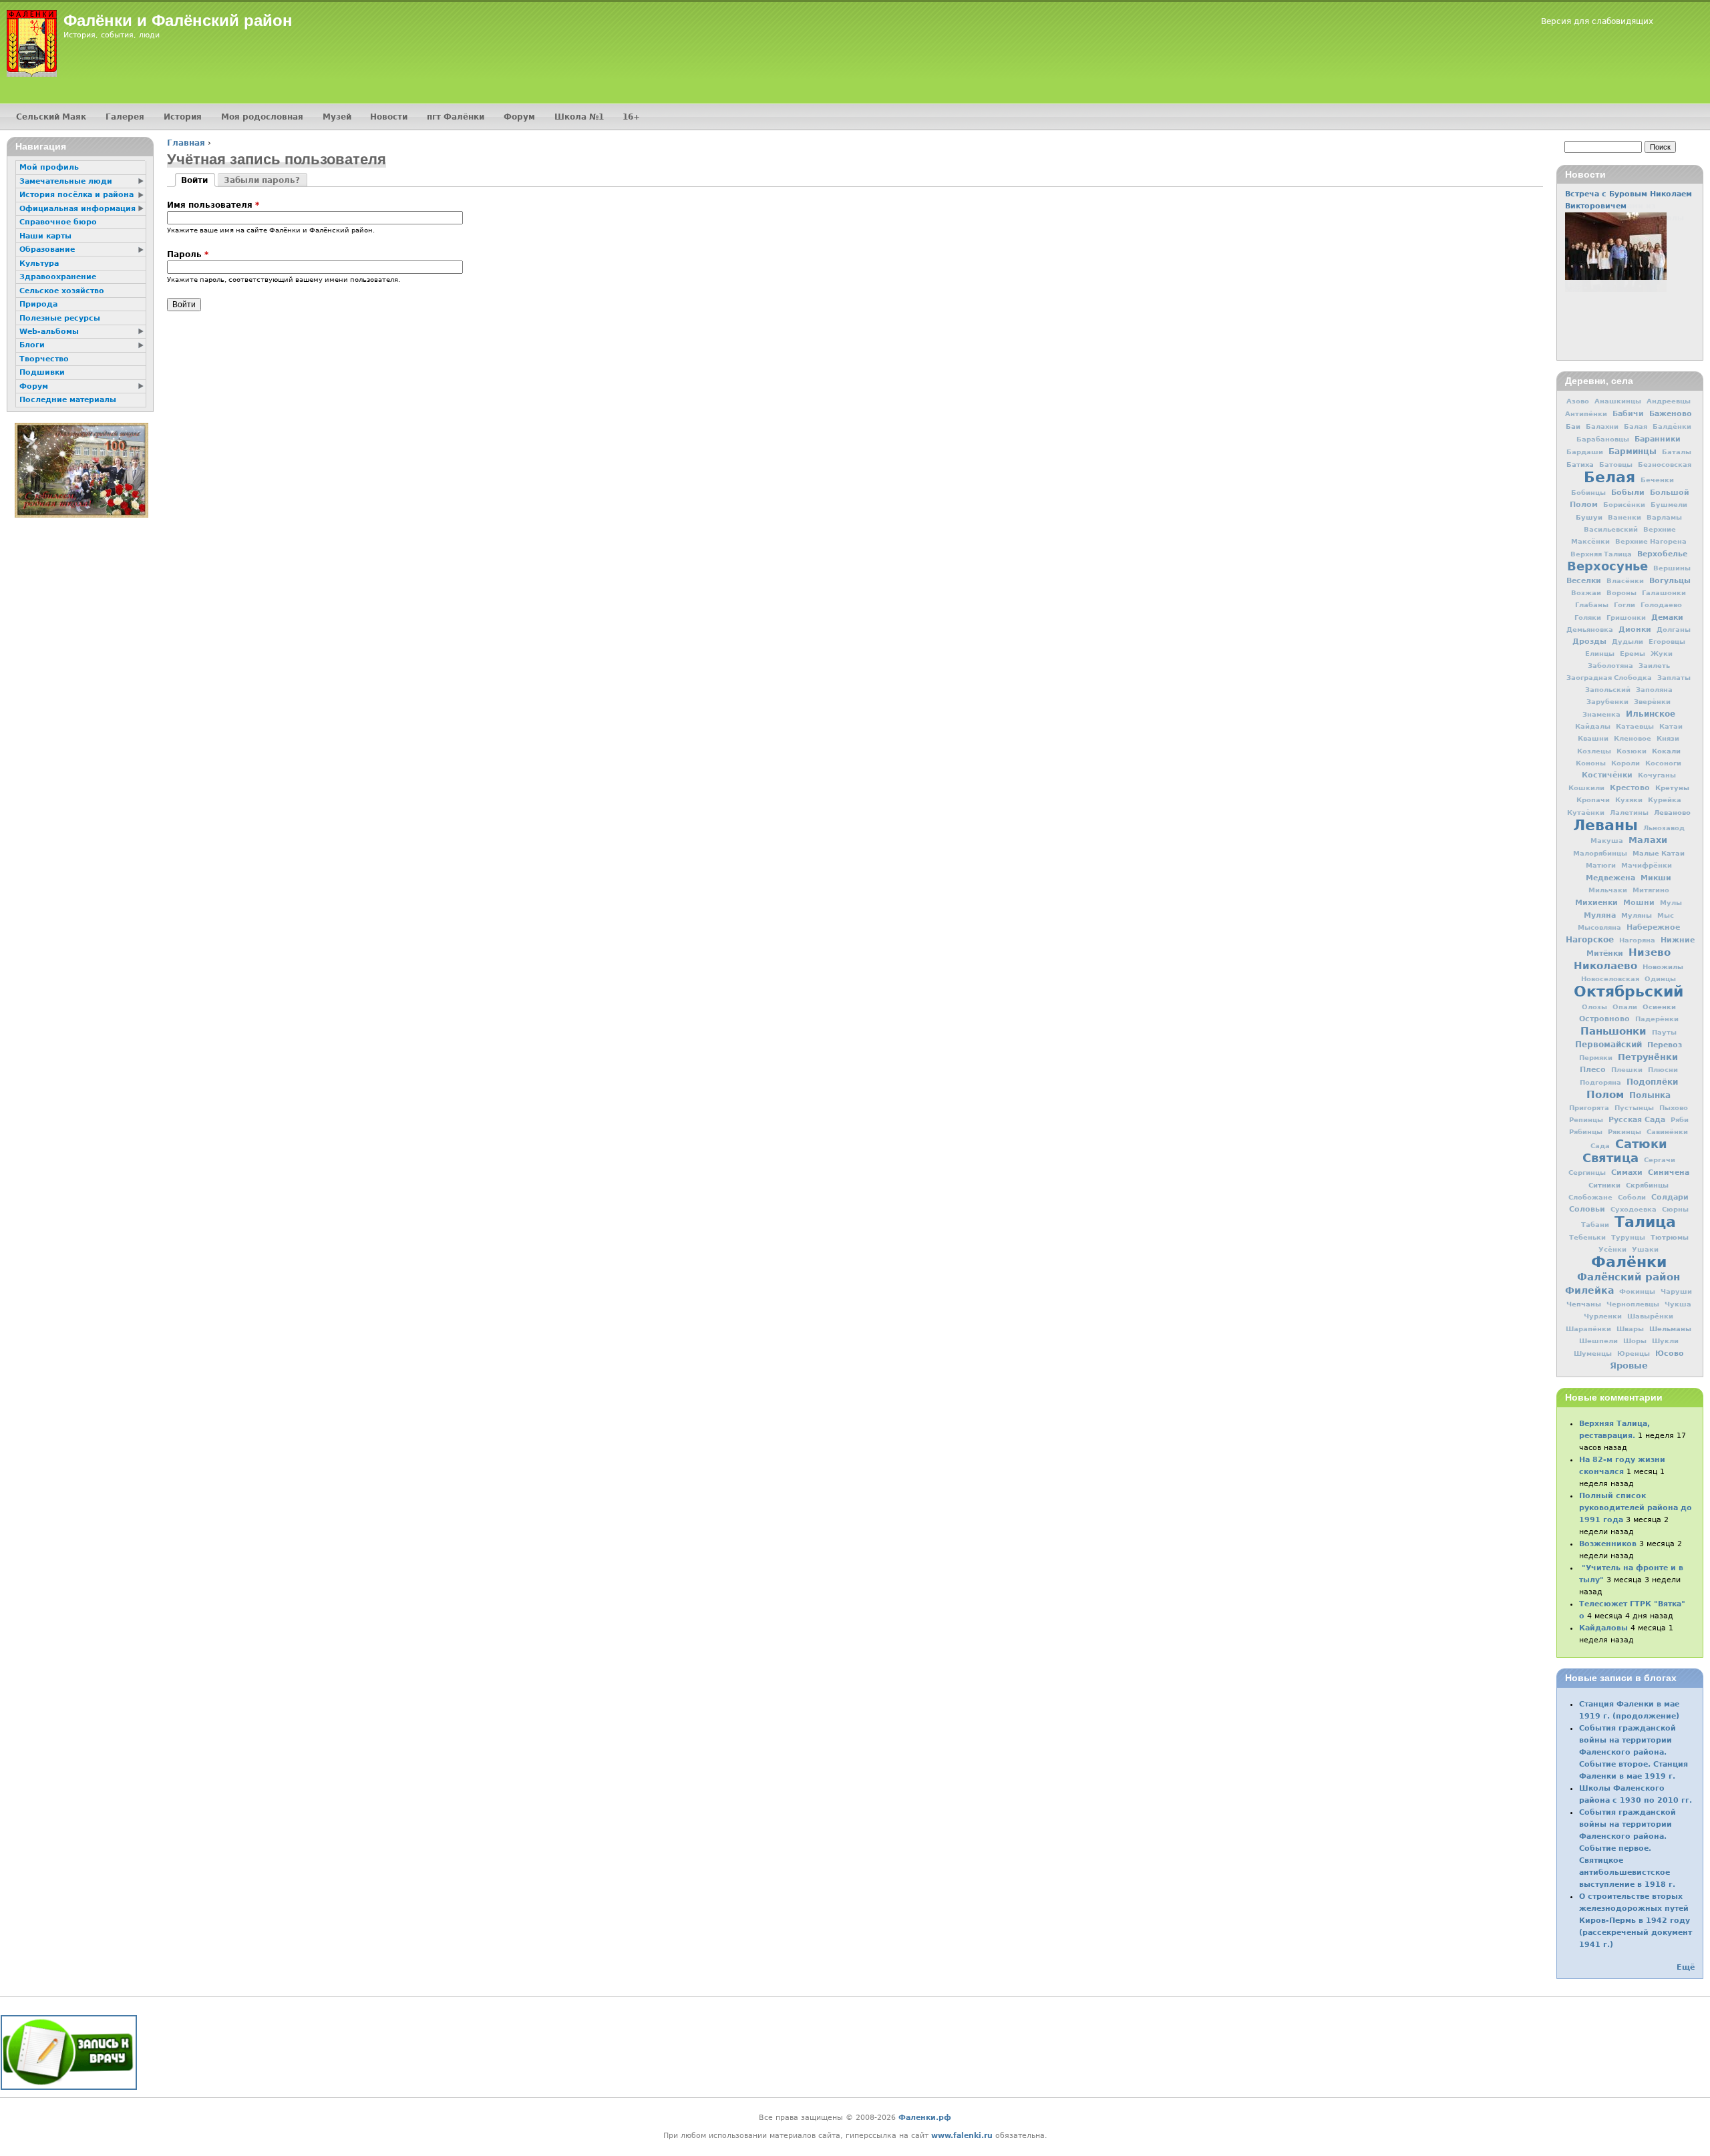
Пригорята (1589, 1108)
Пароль (188, 254)
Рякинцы (1624, 1132)
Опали (1625, 1007)
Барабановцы (1603, 439)
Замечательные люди (66, 181)
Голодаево (1661, 605)
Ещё (1686, 1967)
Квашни (1593, 738)
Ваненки (1624, 517)
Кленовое (1633, 738)
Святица (1610, 1158)
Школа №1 (579, 117)
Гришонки (1626, 617)
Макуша (1607, 841)
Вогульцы (1670, 580)
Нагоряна (1637, 940)
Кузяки (1629, 800)
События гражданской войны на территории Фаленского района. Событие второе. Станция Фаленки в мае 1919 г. (1634, 1752)
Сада (1600, 1146)
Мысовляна (1599, 927)
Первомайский (1608, 1045)
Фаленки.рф (925, 2118)
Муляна (1600, 915)
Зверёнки (1652, 702)
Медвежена (1610, 878)
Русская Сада (1637, 1120)
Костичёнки (1607, 775)
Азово (1578, 401)
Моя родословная (262, 117)
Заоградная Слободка (1609, 678)
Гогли (1624, 605)
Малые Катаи (1659, 853)
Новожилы (1663, 966)
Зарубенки (1607, 702)
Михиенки (1596, 902)
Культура (39, 263)
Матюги (1601, 865)
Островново (1604, 1019)
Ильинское (1651, 714)
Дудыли (1628, 642)
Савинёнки (1667, 1132)
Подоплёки (1652, 1082)
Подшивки (42, 372)
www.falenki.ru (962, 2136)
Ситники (1604, 1185)
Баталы (1677, 452)
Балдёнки (1672, 426)
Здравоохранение (58, 277)
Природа (38, 304)
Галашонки (1664, 593)
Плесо (1593, 1070)
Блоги (32, 345)
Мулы (1671, 903)
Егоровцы (1667, 642)
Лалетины (1629, 813)
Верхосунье (1607, 566)
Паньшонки (1613, 1031)
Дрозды (1589, 642)
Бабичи (1628, 414)
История (183, 117)
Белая (1609, 477)
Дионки (1635, 630)
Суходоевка (1634, 1209)
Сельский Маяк (51, 117)
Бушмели (1669, 505)
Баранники (1658, 439)
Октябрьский (1629, 991)
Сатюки (1641, 1144)
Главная (186, 143)
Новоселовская (1610, 979)
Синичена (1669, 1172)
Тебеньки (1587, 1237)
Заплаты (1674, 678)
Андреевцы (1669, 401)
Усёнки (1612, 1249)
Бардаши (1585, 452)
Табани (1595, 1225)
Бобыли (1628, 492)
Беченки (1657, 480)
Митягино (1651, 890)
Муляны (1637, 915)
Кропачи (1593, 800)
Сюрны (1675, 1209)
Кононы (1591, 763)
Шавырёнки (1650, 1316)
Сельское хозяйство (62, 291)
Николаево (1605, 966)
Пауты (1664, 1032)
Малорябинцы (1600, 853)
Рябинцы (1586, 1132)
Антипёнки (1586, 414)
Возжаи (1586, 593)
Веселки (1584, 581)
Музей (337, 117)
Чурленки (1603, 1316)
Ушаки (1645, 1249)
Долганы (1674, 630)
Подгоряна (1600, 1082)
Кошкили (1586, 788)
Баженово (1671, 413)
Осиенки (1659, 1007)
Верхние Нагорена (1651, 541)
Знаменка (1601, 714)
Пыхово (1674, 1108)
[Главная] (32, 43)
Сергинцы (1587, 1173)
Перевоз (1665, 1045)
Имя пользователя (213, 205)
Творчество (44, 359)
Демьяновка (1590, 630)
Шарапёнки (1588, 1329)
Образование (47, 249)
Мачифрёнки (1647, 865)
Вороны (1621, 593)
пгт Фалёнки (456, 117)
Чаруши (1676, 1291)
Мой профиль (49, 167)
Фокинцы (1637, 1291)
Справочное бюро (58, 222)
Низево (1650, 952)
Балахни (1602, 426)
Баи (1573, 426)
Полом (1605, 1095)
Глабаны (1592, 605)
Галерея (125, 117)
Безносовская (1665, 465)
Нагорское (1590, 940)
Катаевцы (1635, 726)
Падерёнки (1657, 1019)
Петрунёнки (1648, 1057)
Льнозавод (1664, 828)
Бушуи (1589, 517)
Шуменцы (1593, 1354)
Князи (1668, 738)
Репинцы (1586, 1120)
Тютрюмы (1670, 1237)
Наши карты (45, 236)
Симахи (1627, 1172)
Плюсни (1663, 1070)
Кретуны (1672, 787)
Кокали (1666, 751)
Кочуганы (1657, 775)
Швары (1630, 1329)
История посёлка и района (76, 195)
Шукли (1665, 1341)
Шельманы (1670, 1328)
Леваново (1672, 812)
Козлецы (1594, 751)
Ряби (1680, 1120)
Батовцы (1616, 465)
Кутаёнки (1586, 813)
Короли (1626, 763)
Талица (1645, 1222)
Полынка (1650, 1095)
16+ (631, 117)
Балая (1636, 426)
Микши (1656, 878)
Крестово (1630, 788)
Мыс (1666, 915)
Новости (389, 117)
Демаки (1667, 617)
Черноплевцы (1633, 1304)
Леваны (1605, 825)
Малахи (1648, 840)
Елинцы (1600, 654)
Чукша (1678, 1304)
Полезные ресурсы (60, 318)
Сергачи (1660, 1160)
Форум (519, 117)
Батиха (1580, 464)
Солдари (1670, 1197)
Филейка (1589, 1290)
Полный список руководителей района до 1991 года (1636, 1508)
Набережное (1653, 927)
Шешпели (1598, 1341)
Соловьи (1587, 1209)
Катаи (1671, 726)
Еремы (1633, 654)
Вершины (1672, 568)
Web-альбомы (49, 332)
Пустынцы (1634, 1108)
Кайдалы (1593, 726)
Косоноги (1663, 763)
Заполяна (1654, 690)
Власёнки (1625, 581)
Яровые (1629, 1366)
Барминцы (1633, 452)
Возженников (1608, 1544)
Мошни (1639, 903)
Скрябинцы (1647, 1185)
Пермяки (1596, 1058)
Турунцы (1628, 1237)
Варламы (1664, 517)
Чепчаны (1584, 1304)
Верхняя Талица (1601, 554)
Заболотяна (1610, 666)
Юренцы (1634, 1354)
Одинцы (1660, 979)
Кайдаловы (1603, 1628)
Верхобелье (1662, 554)
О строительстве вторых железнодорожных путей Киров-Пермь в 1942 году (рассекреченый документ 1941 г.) (1636, 1921)
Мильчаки (1608, 890)
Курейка (1665, 800)
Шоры (1635, 1341)
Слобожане (1590, 1197)
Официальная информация (77, 209)
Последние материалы (68, 400)
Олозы (1594, 1007)
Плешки (1627, 1070)
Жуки (1662, 654)
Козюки (1632, 751)
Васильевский (1611, 529)
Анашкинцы (1618, 401)
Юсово (1670, 1353)
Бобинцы (1588, 493)
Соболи (1632, 1197)
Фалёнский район (1629, 1277)
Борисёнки (1624, 505)
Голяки (1588, 617)
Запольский (1608, 690)
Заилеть (1654, 666)
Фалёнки (1629, 1262)
